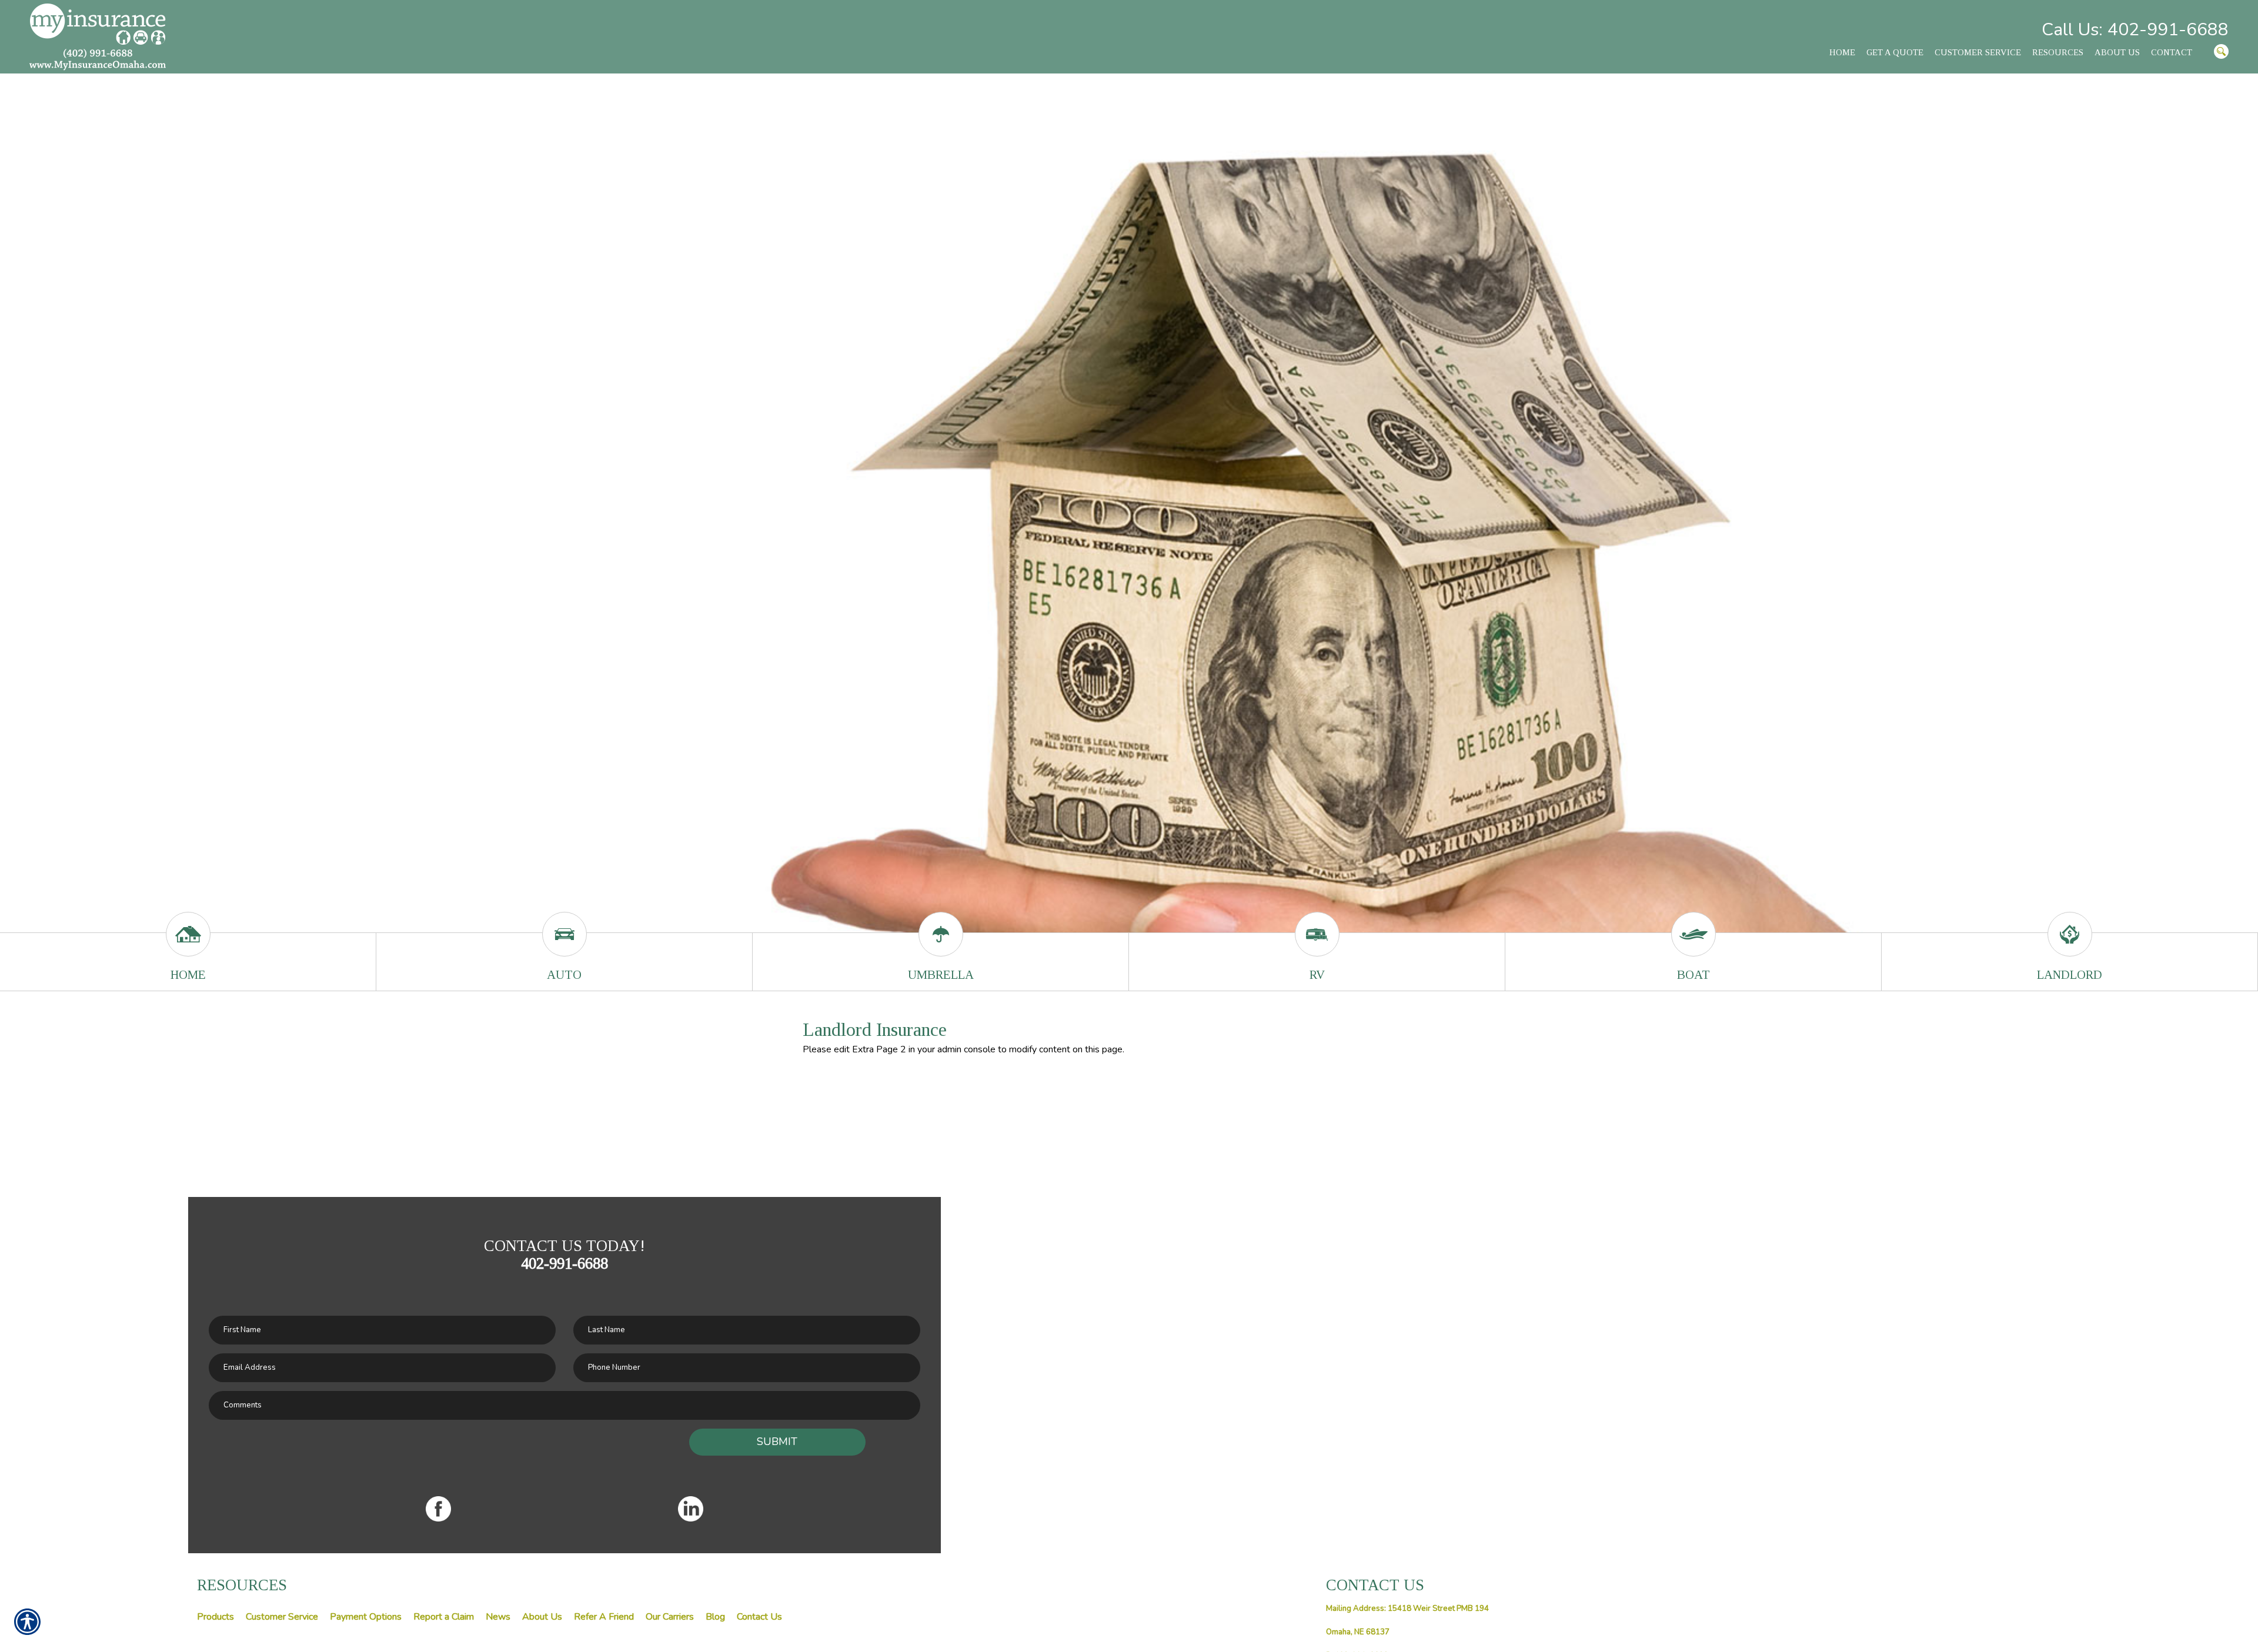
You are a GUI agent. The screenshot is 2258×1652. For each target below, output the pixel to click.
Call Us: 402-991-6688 (2135, 30)
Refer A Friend (604, 1617)
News (498, 1617)
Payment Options (366, 1617)
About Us (542, 1617)
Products (216, 1617)
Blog (715, 1617)
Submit (777, 1442)
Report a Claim (444, 1617)
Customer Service (282, 1617)
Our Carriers (670, 1617)
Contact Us (759, 1617)
